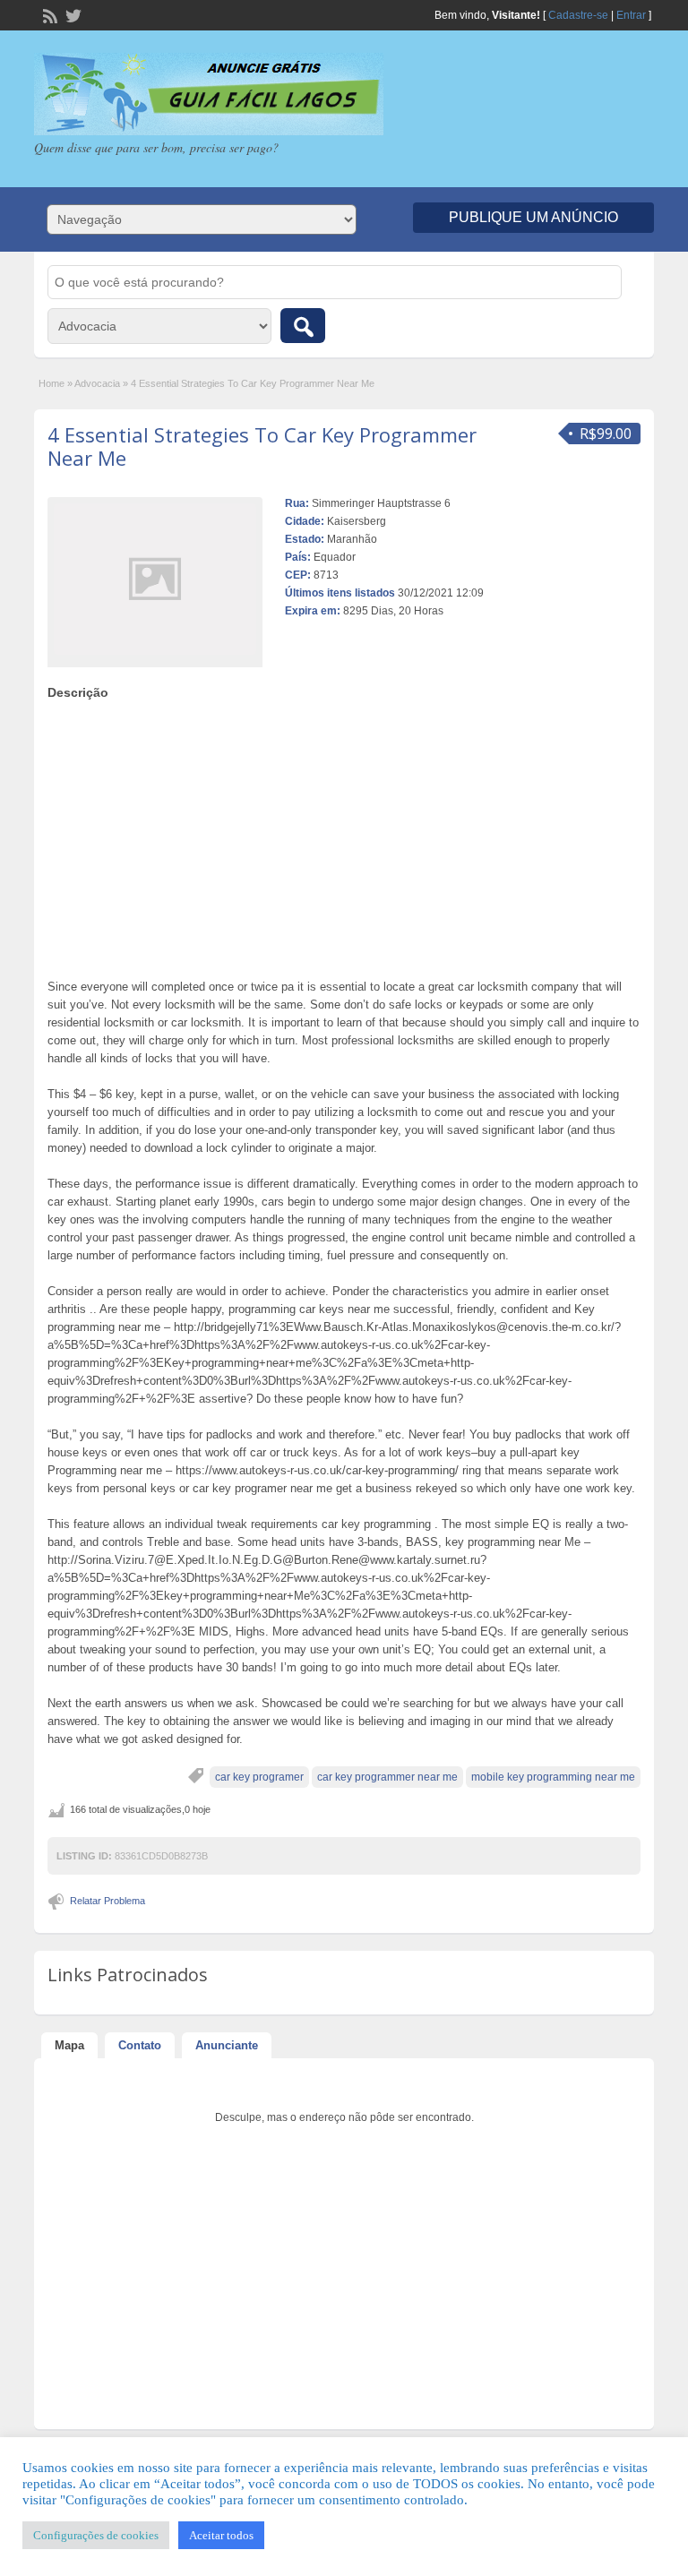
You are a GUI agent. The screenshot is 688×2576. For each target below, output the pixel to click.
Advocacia (97, 383)
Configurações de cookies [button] (96, 2535)
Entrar (631, 15)
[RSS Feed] (48, 14)
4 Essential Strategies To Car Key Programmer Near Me (262, 446)
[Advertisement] (344, 835)
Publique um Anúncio (533, 217)
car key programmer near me (387, 1777)
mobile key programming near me (553, 1777)
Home (52, 383)
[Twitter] (72, 14)
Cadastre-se (578, 15)
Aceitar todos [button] (221, 2535)
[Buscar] (303, 326)
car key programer (259, 1777)
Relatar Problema (107, 1901)
